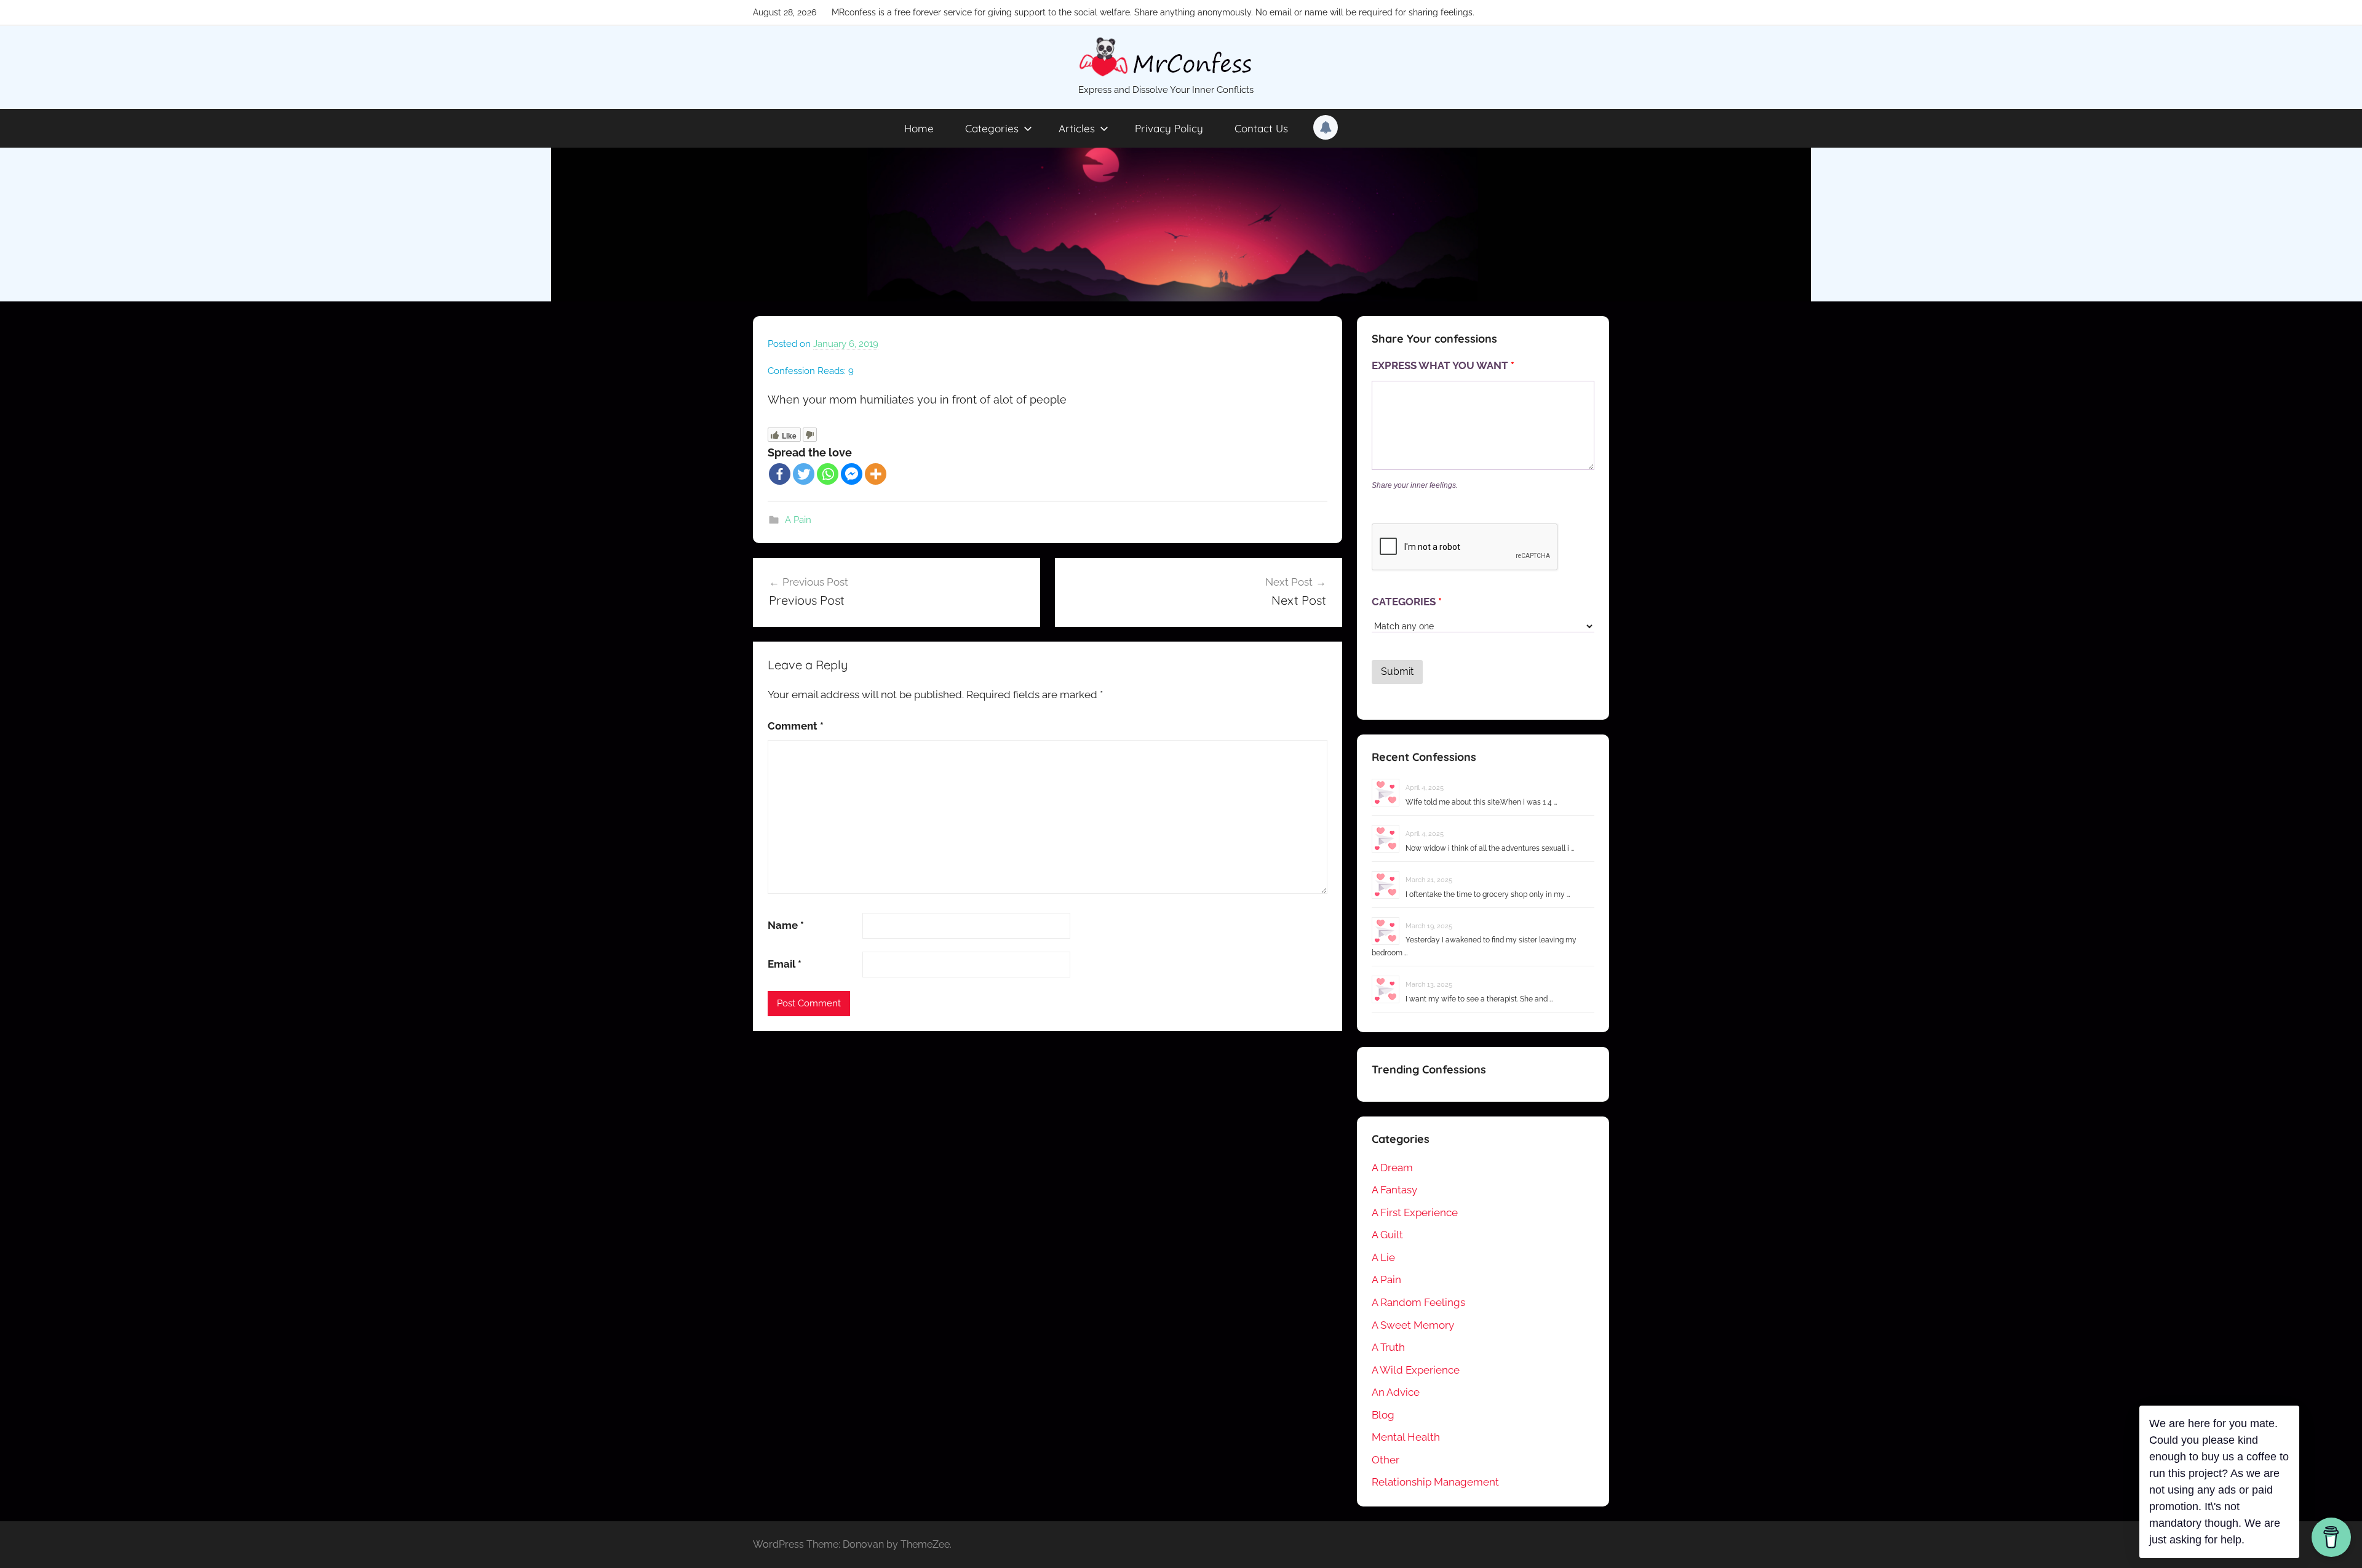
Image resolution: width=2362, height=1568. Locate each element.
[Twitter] (804, 474)
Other (1386, 1460)
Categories (992, 128)
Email (785, 964)
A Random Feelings (1418, 1302)
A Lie (1383, 1257)
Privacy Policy (1169, 128)
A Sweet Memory (1413, 1325)
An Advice (1396, 1392)
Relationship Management (1435, 1482)
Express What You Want (1443, 365)
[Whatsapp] (828, 474)
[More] (876, 474)
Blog (1383, 1415)
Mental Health (1406, 1437)
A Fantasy (1394, 1190)
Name (786, 925)
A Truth (1388, 1347)
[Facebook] (780, 474)
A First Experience (1415, 1212)
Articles (1077, 128)
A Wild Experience (1416, 1370)
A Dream (1392, 1168)
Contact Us (1261, 128)
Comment (796, 726)
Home (919, 128)
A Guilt (1387, 1235)
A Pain (798, 520)
